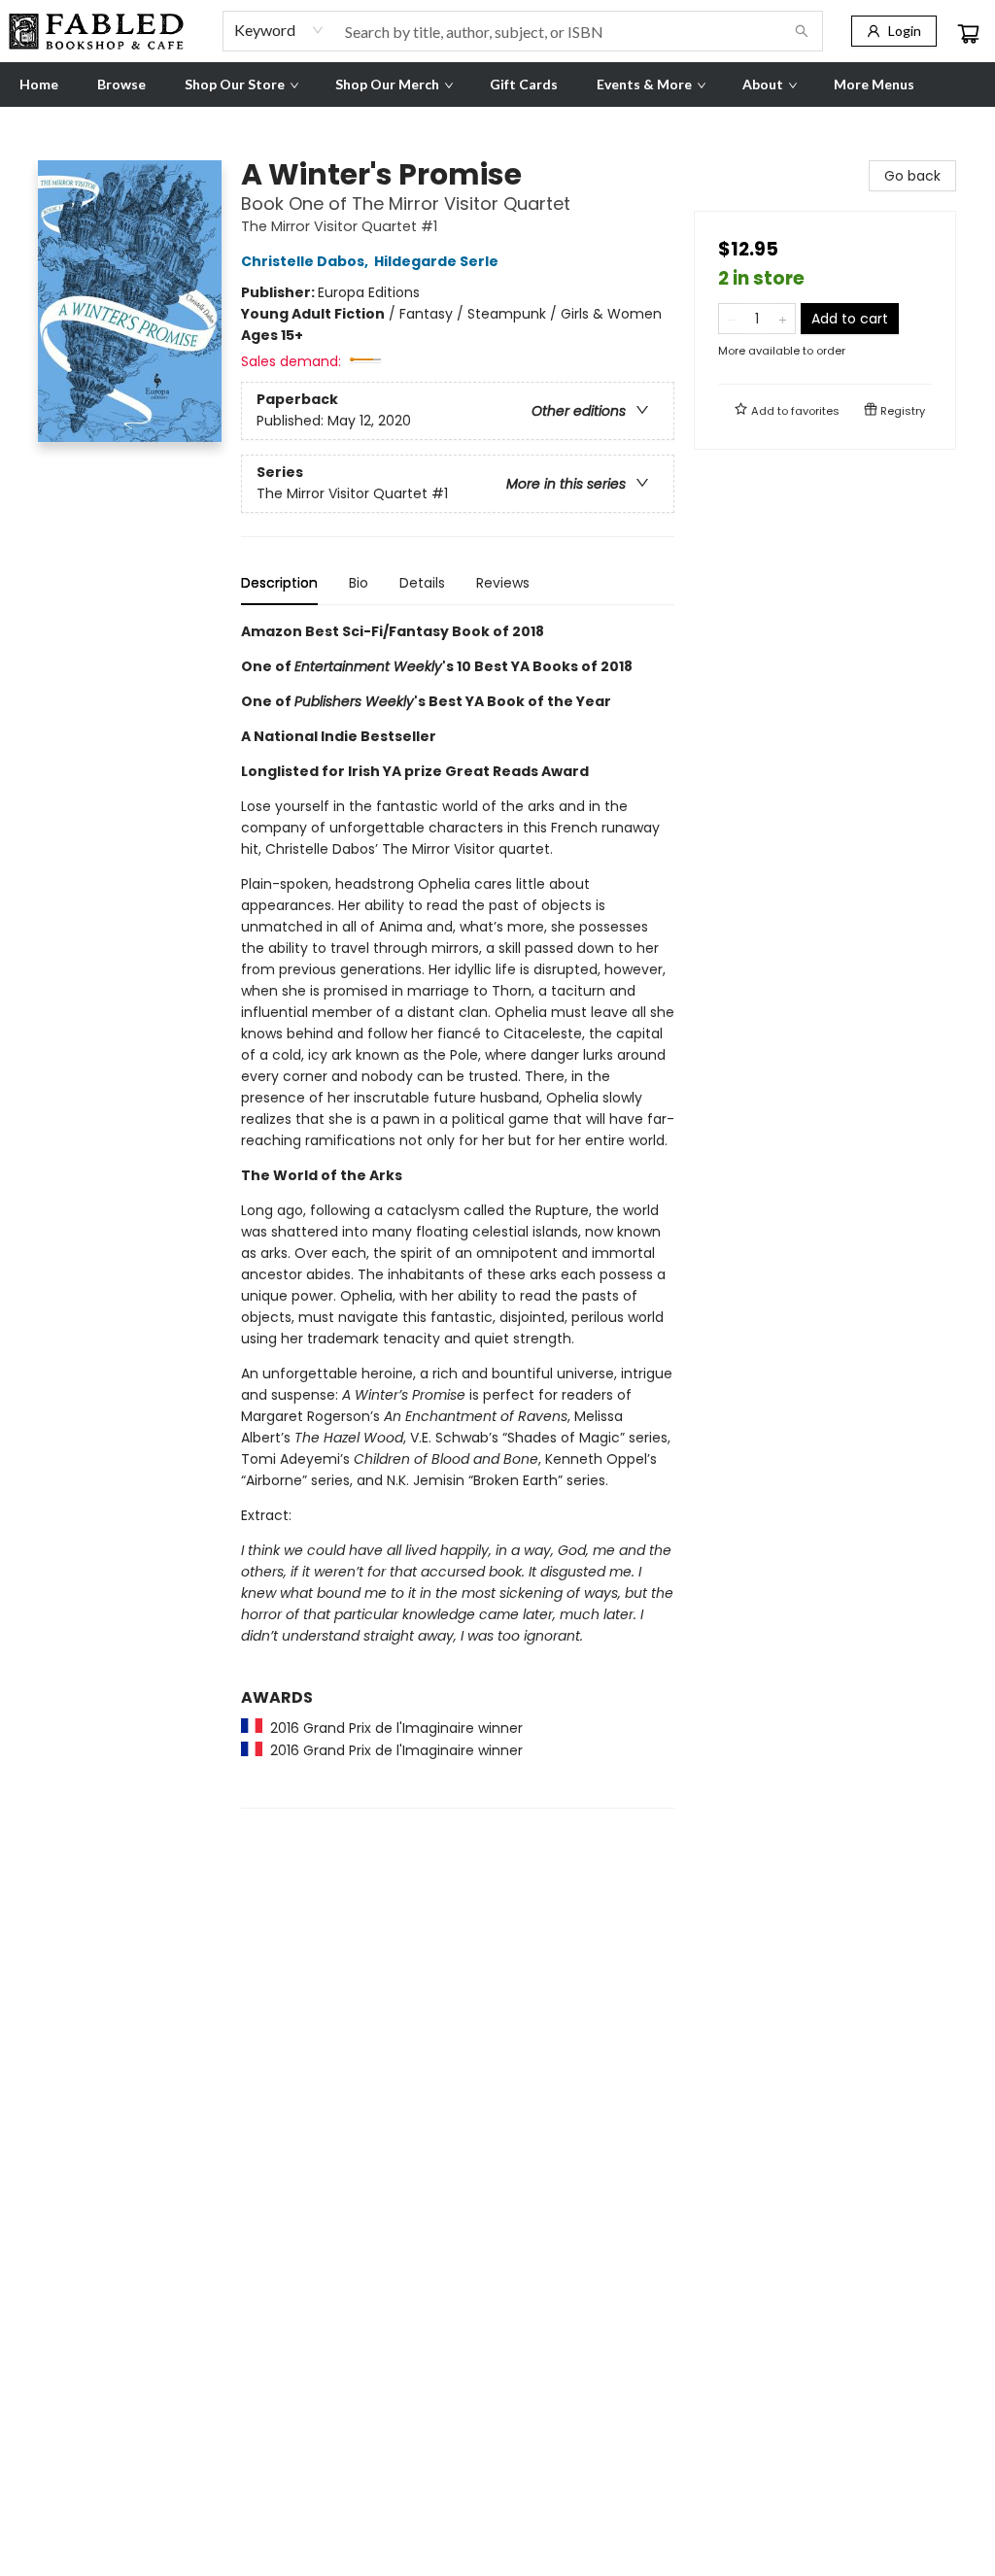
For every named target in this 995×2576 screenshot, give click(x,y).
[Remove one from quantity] (731, 319)
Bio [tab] (359, 583)
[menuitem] (39, 85)
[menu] (497, 85)
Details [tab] (422, 583)
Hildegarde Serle (436, 261)
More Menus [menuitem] (874, 84)
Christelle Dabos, (306, 261)
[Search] (802, 31)
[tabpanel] (458, 1215)
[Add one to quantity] (783, 319)
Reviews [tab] (503, 583)
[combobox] (279, 30)
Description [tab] (279, 583)
